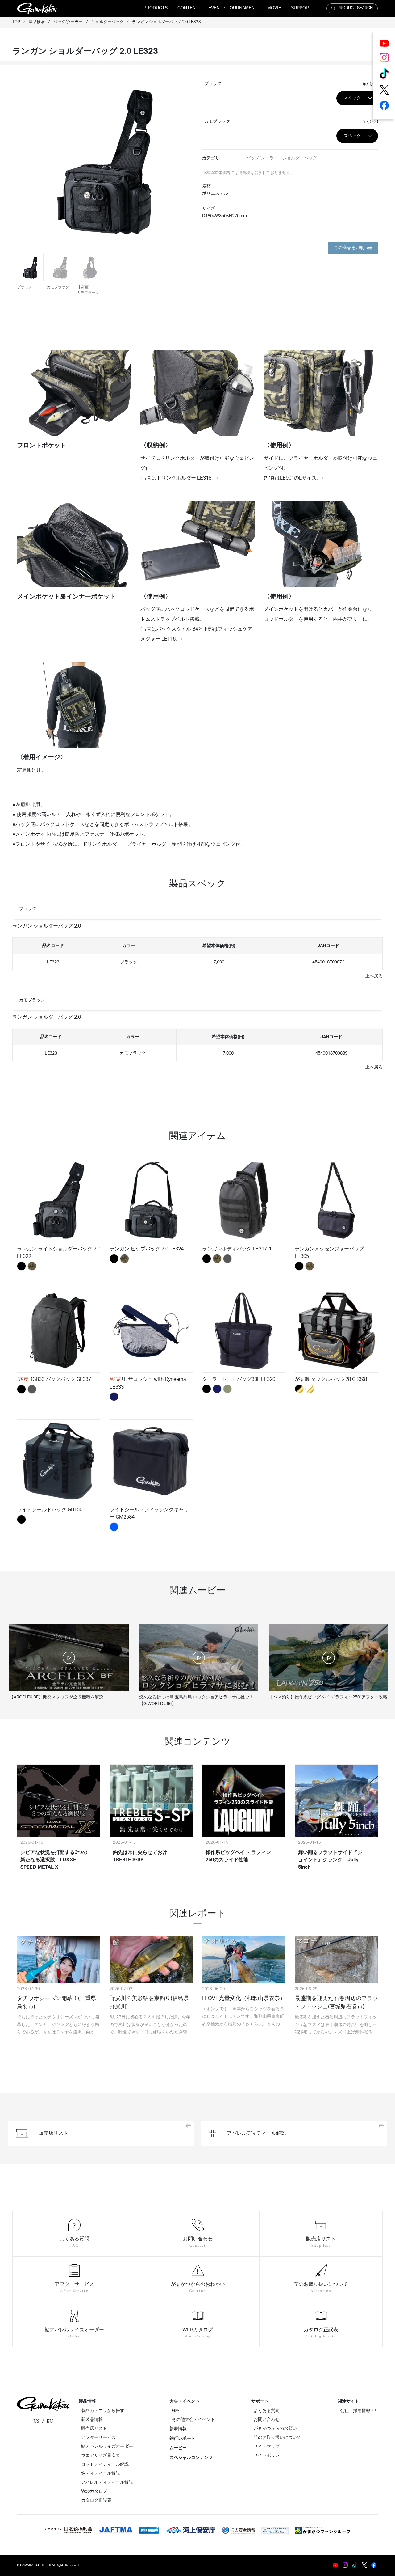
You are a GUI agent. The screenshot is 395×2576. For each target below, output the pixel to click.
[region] (197, 952)
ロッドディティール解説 (105, 2464)
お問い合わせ (267, 2420)
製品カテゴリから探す (103, 2411)
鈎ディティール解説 (101, 2473)
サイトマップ (267, 2447)
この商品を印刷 (349, 248)
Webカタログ (94, 2491)
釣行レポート (182, 2439)
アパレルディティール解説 (107, 2482)
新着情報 (178, 2429)
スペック (352, 98)
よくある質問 (267, 2411)
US (36, 2421)
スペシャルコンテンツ (191, 2458)
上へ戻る (374, 976)
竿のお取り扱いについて (277, 2438)
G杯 (176, 2411)
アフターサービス (98, 2438)
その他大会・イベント (193, 2420)
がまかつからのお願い (275, 2429)
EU (50, 2421)
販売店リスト (94, 2429)
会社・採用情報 (355, 2411)
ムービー (178, 2448)
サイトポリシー (269, 2455)
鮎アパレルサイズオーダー (107, 2447)
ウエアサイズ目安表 (101, 2455)
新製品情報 (92, 2420)
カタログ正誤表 (96, 2500)
